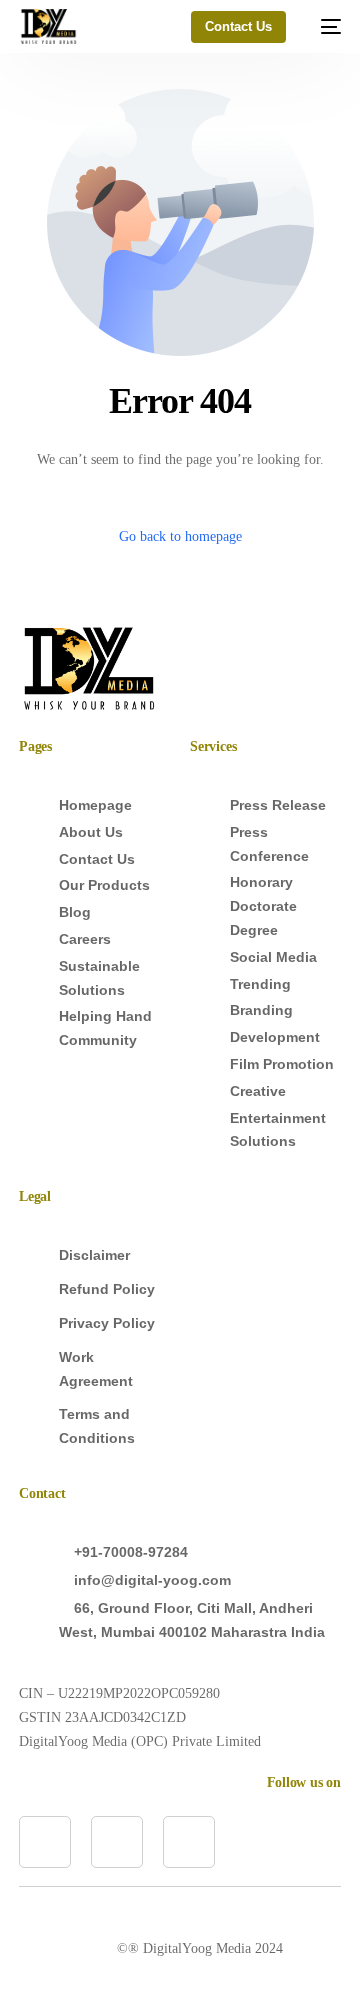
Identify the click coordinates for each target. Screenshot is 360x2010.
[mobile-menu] (323, 26)
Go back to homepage (180, 536)
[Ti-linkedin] (45, 1842)
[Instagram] (189, 1842)
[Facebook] (117, 1842)
